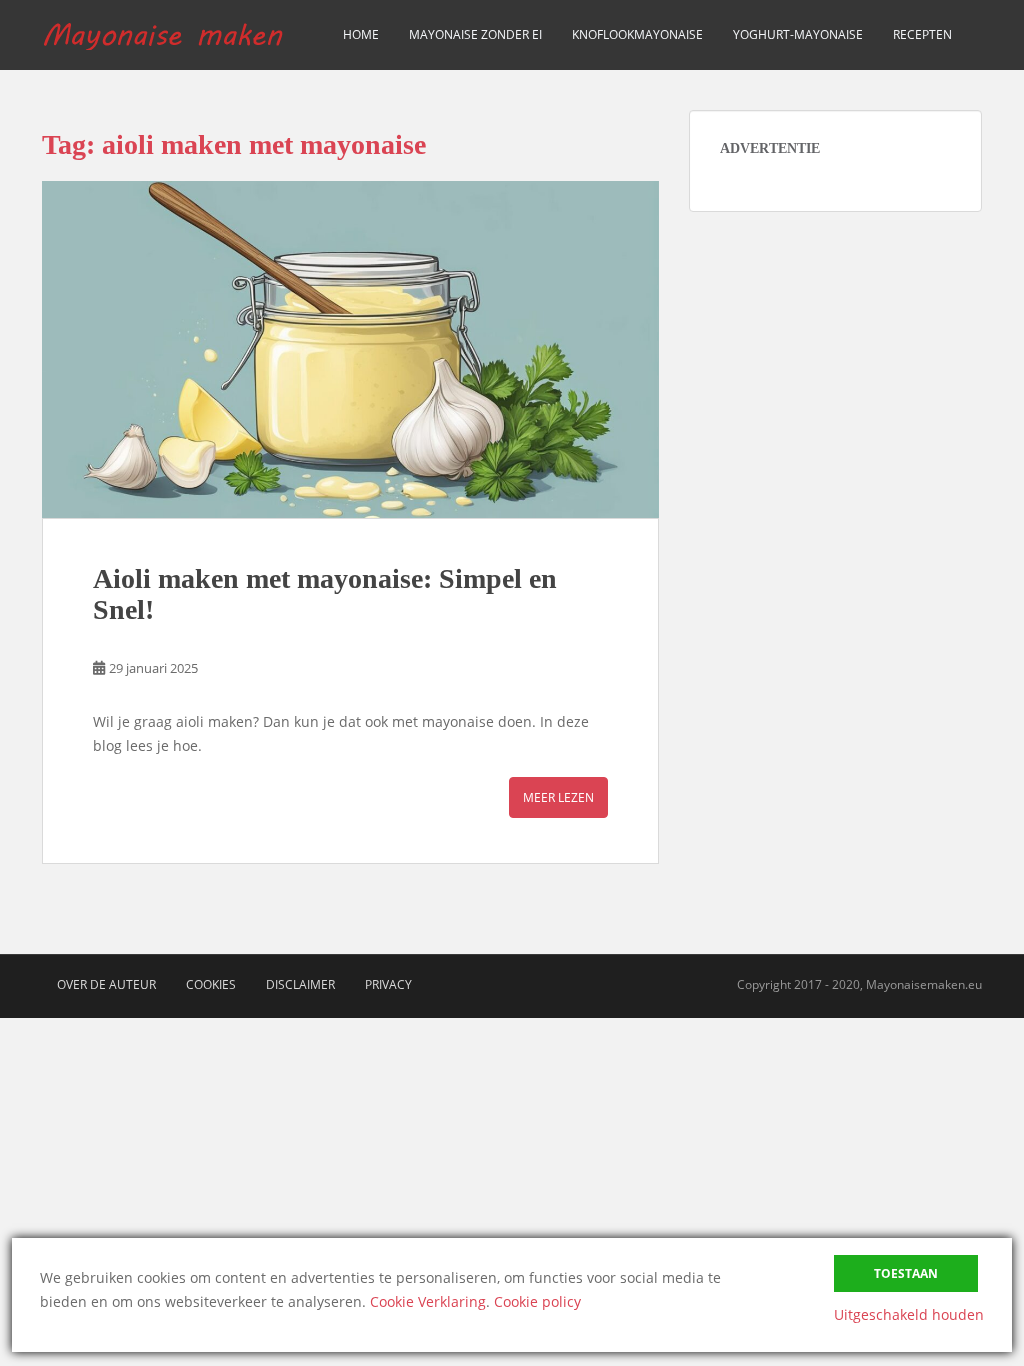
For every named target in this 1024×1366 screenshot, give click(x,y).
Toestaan (906, 1273)
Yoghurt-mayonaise (798, 34)
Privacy (388, 984)
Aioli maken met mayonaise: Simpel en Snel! (325, 594)
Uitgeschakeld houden (909, 1314)
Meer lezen (558, 797)
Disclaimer (300, 984)
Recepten (922, 34)
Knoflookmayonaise (637, 34)
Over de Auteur (106, 984)
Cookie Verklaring (428, 1301)
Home (361, 34)
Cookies (211, 984)
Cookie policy (537, 1301)
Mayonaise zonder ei (475, 34)
